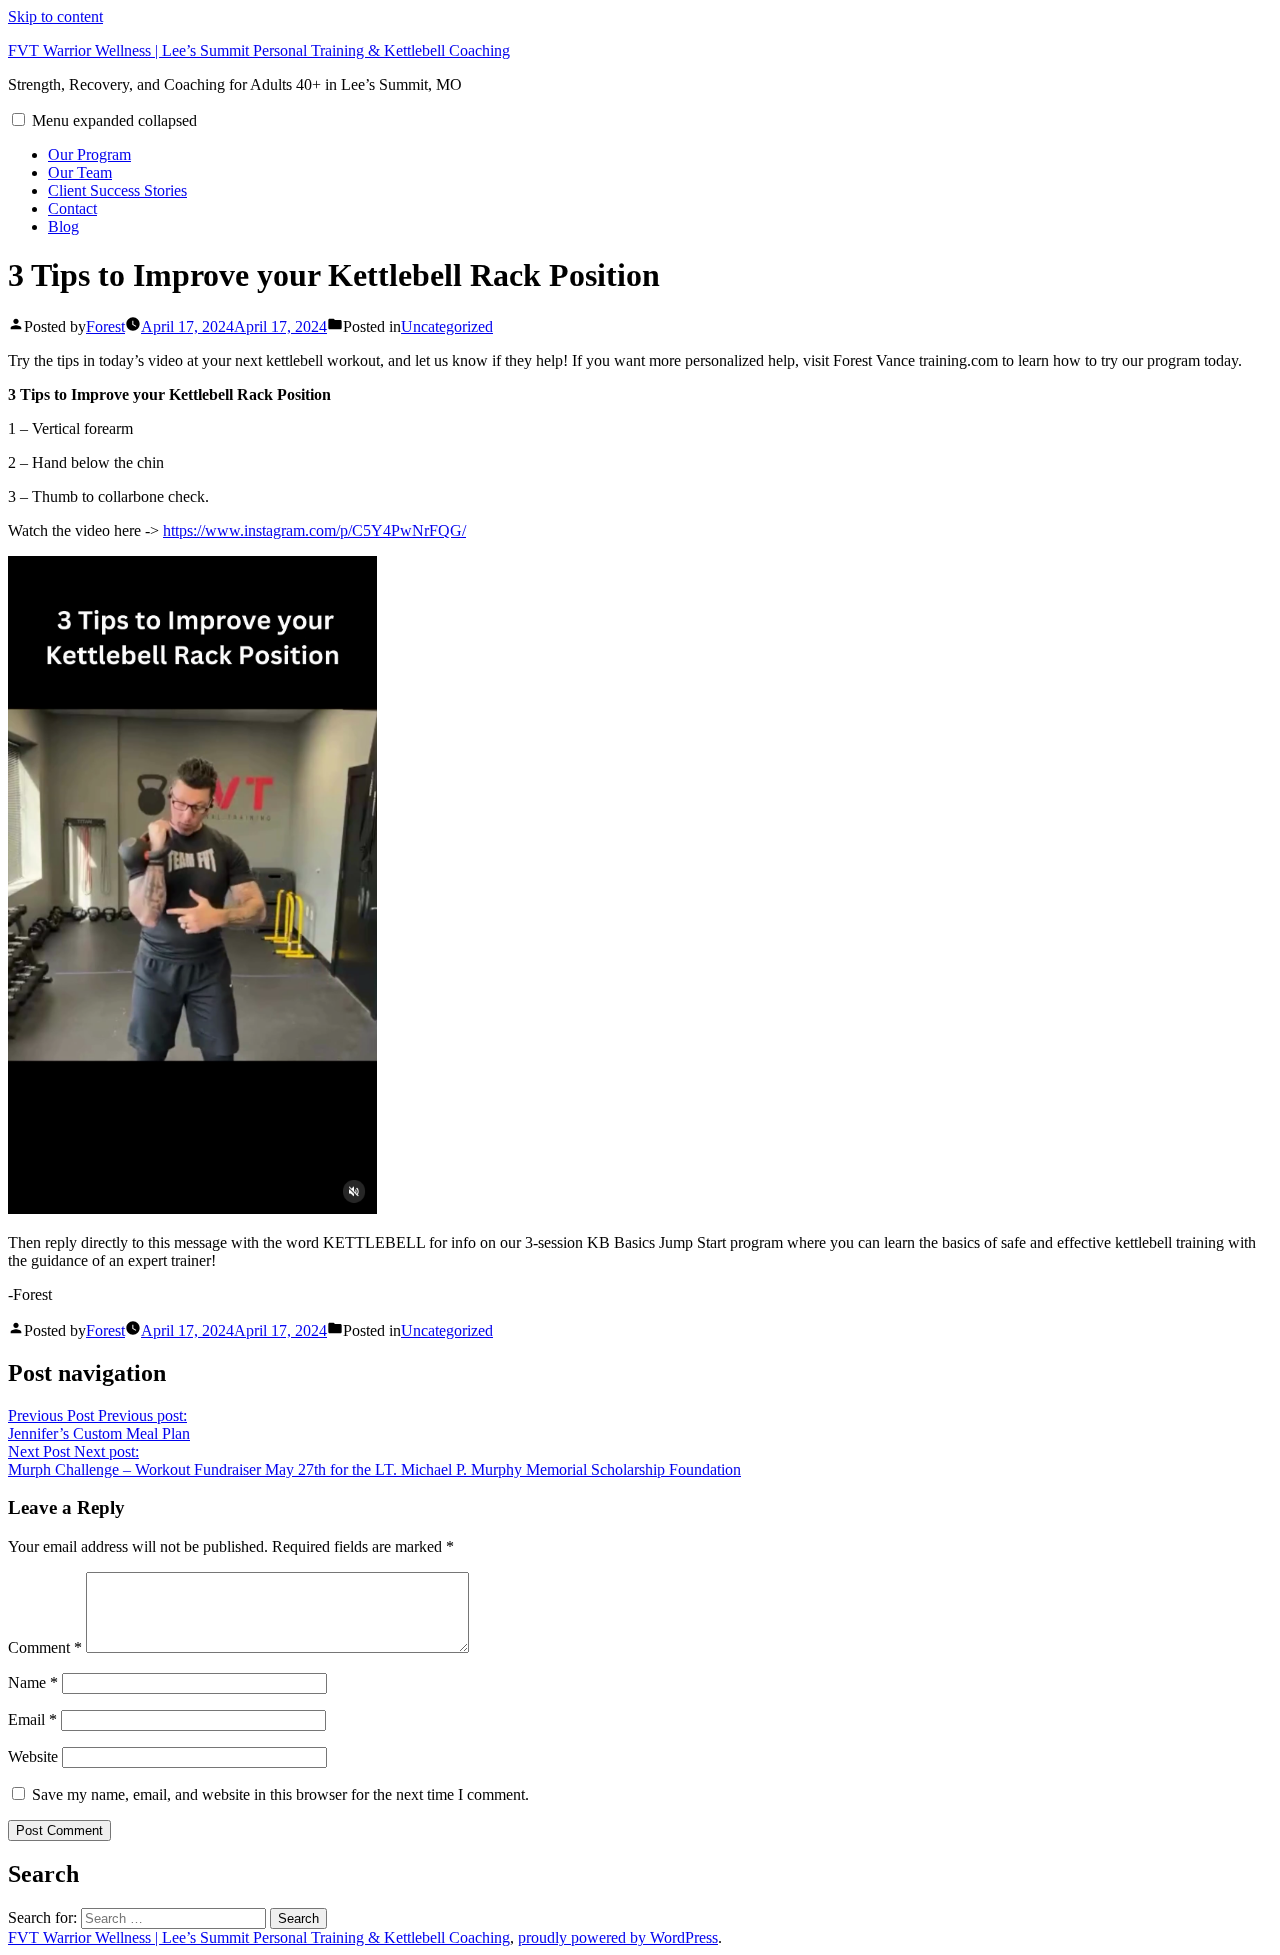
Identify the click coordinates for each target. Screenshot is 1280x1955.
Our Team (80, 172)
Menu (114, 120)
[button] (18, 119)
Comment (45, 1647)
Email (32, 1719)
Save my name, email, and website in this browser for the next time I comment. (280, 1794)
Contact (72, 208)
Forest (105, 326)
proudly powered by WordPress (618, 1937)
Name (33, 1682)
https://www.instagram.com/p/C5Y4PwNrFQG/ (314, 530)
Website (33, 1756)
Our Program (89, 154)
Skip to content (55, 16)
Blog (63, 226)
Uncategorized (447, 326)
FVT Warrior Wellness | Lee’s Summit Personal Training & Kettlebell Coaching (259, 50)
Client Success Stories (117, 190)
